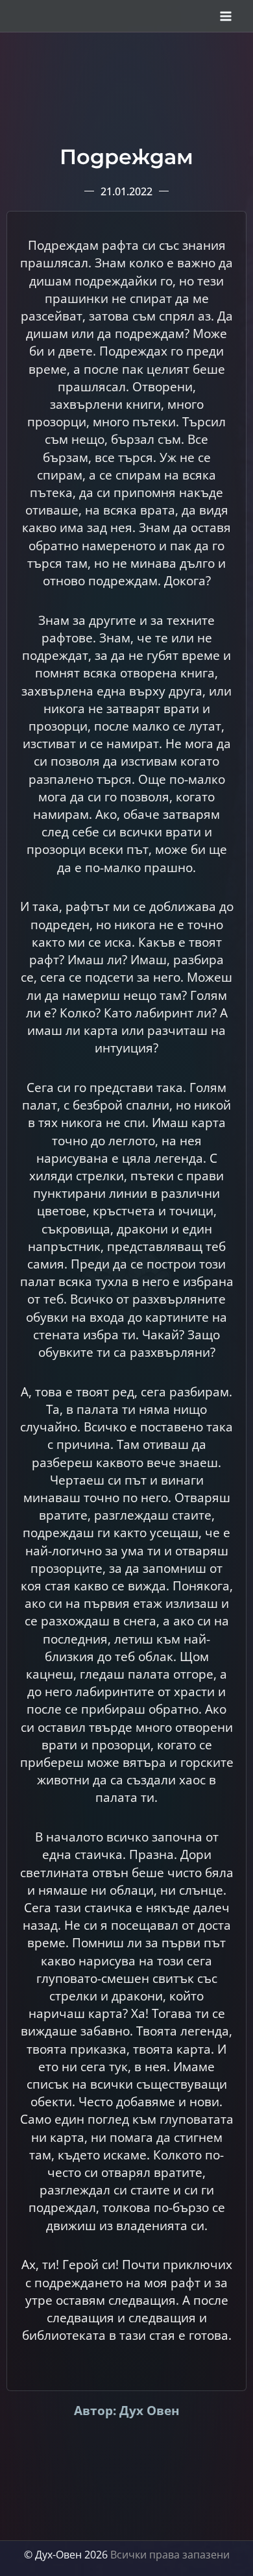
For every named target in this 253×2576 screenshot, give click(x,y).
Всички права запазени (170, 2555)
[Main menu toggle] (226, 16)
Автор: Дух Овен (127, 2410)
